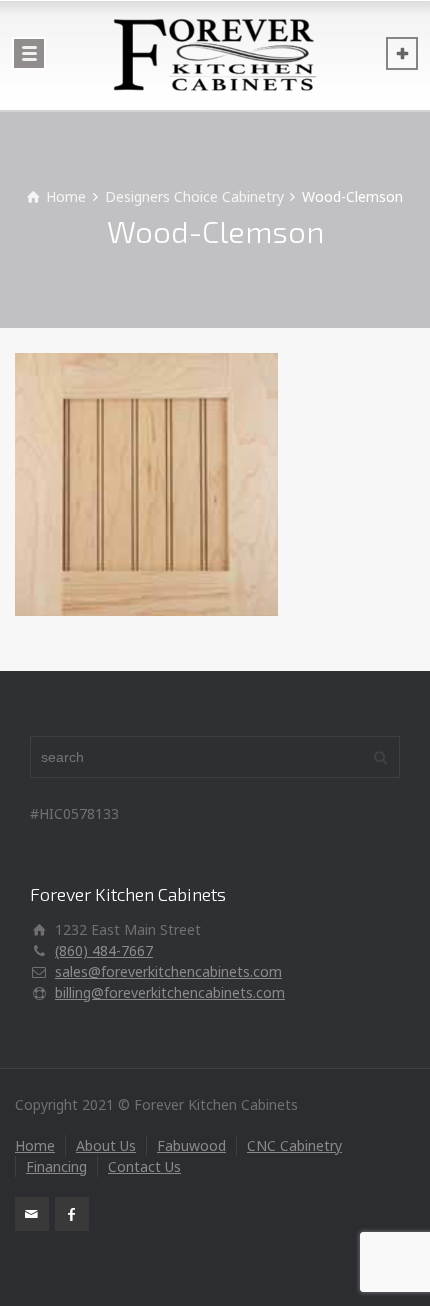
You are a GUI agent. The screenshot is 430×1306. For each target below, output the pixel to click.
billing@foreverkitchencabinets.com (170, 992)
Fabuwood (191, 1145)
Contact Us (144, 1166)
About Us (106, 1145)
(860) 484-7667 (104, 950)
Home (35, 1145)
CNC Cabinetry (294, 1145)
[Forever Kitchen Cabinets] (215, 55)
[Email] (32, 1214)
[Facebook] (72, 1214)
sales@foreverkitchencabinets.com (168, 971)
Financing (56, 1166)
